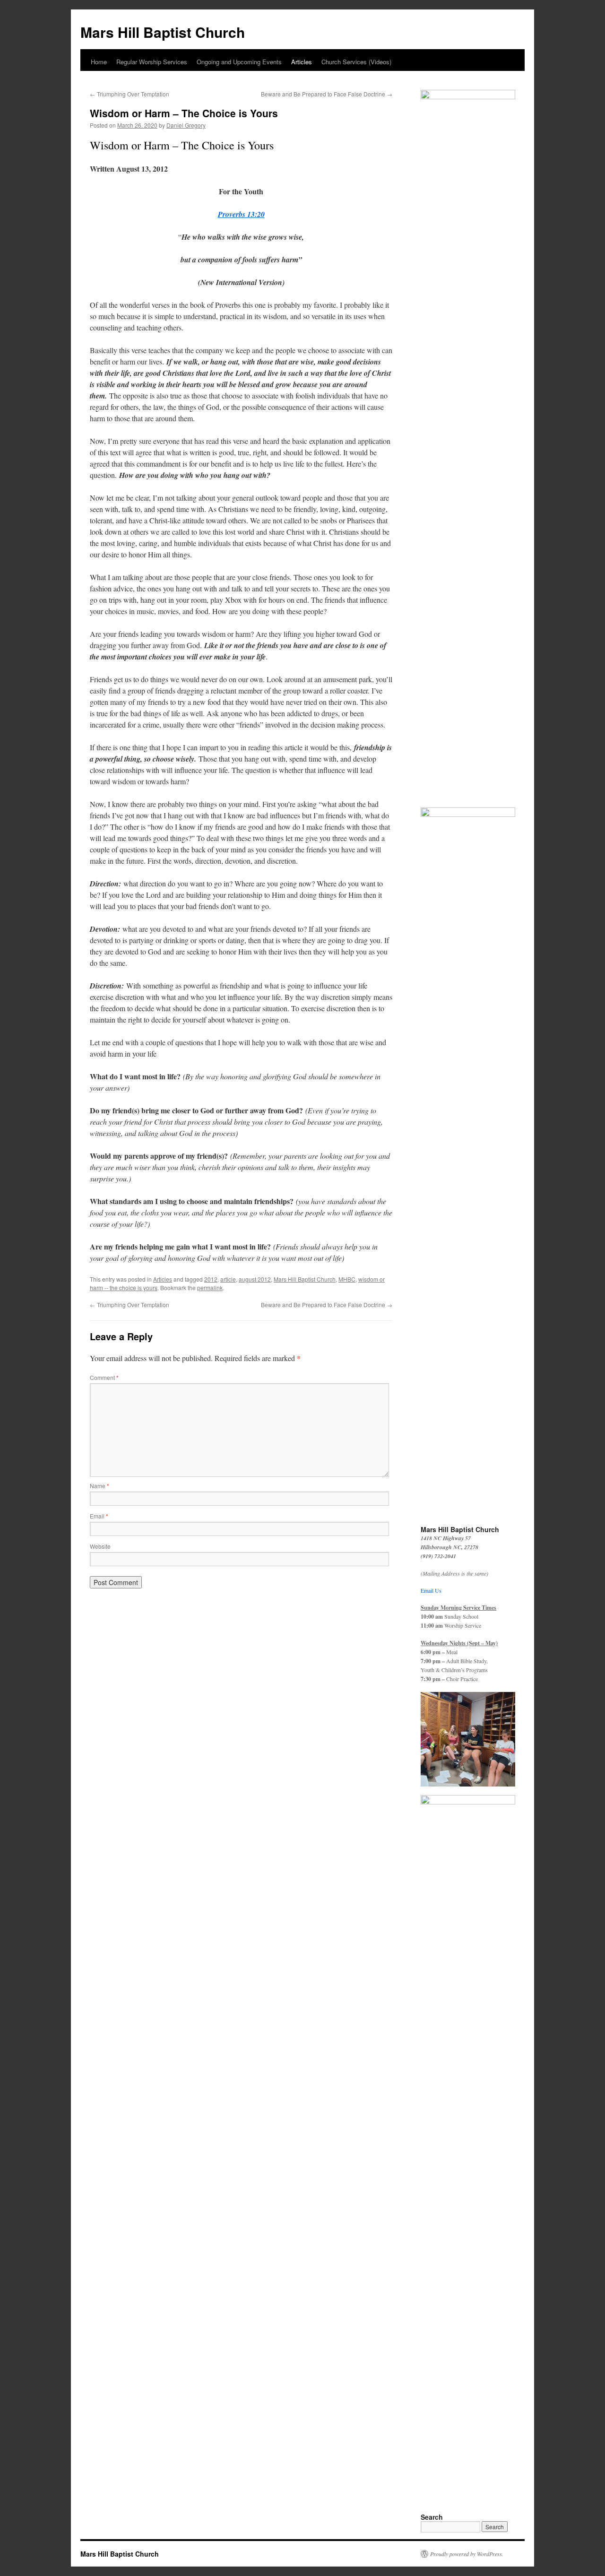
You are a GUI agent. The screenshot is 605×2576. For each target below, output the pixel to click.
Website (100, 1546)
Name (99, 1486)
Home (99, 62)
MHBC (347, 1279)
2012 (211, 1279)
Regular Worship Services (152, 62)
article (228, 1279)
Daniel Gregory (186, 125)
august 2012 (255, 1279)
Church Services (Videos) (356, 62)
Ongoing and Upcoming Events (239, 62)
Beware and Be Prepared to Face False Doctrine (327, 94)
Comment (104, 1377)
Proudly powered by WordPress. (467, 2554)
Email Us (431, 1590)
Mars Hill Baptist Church (163, 32)
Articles (302, 62)
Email (99, 1516)
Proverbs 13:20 (241, 214)
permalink (210, 1288)
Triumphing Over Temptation (130, 94)
